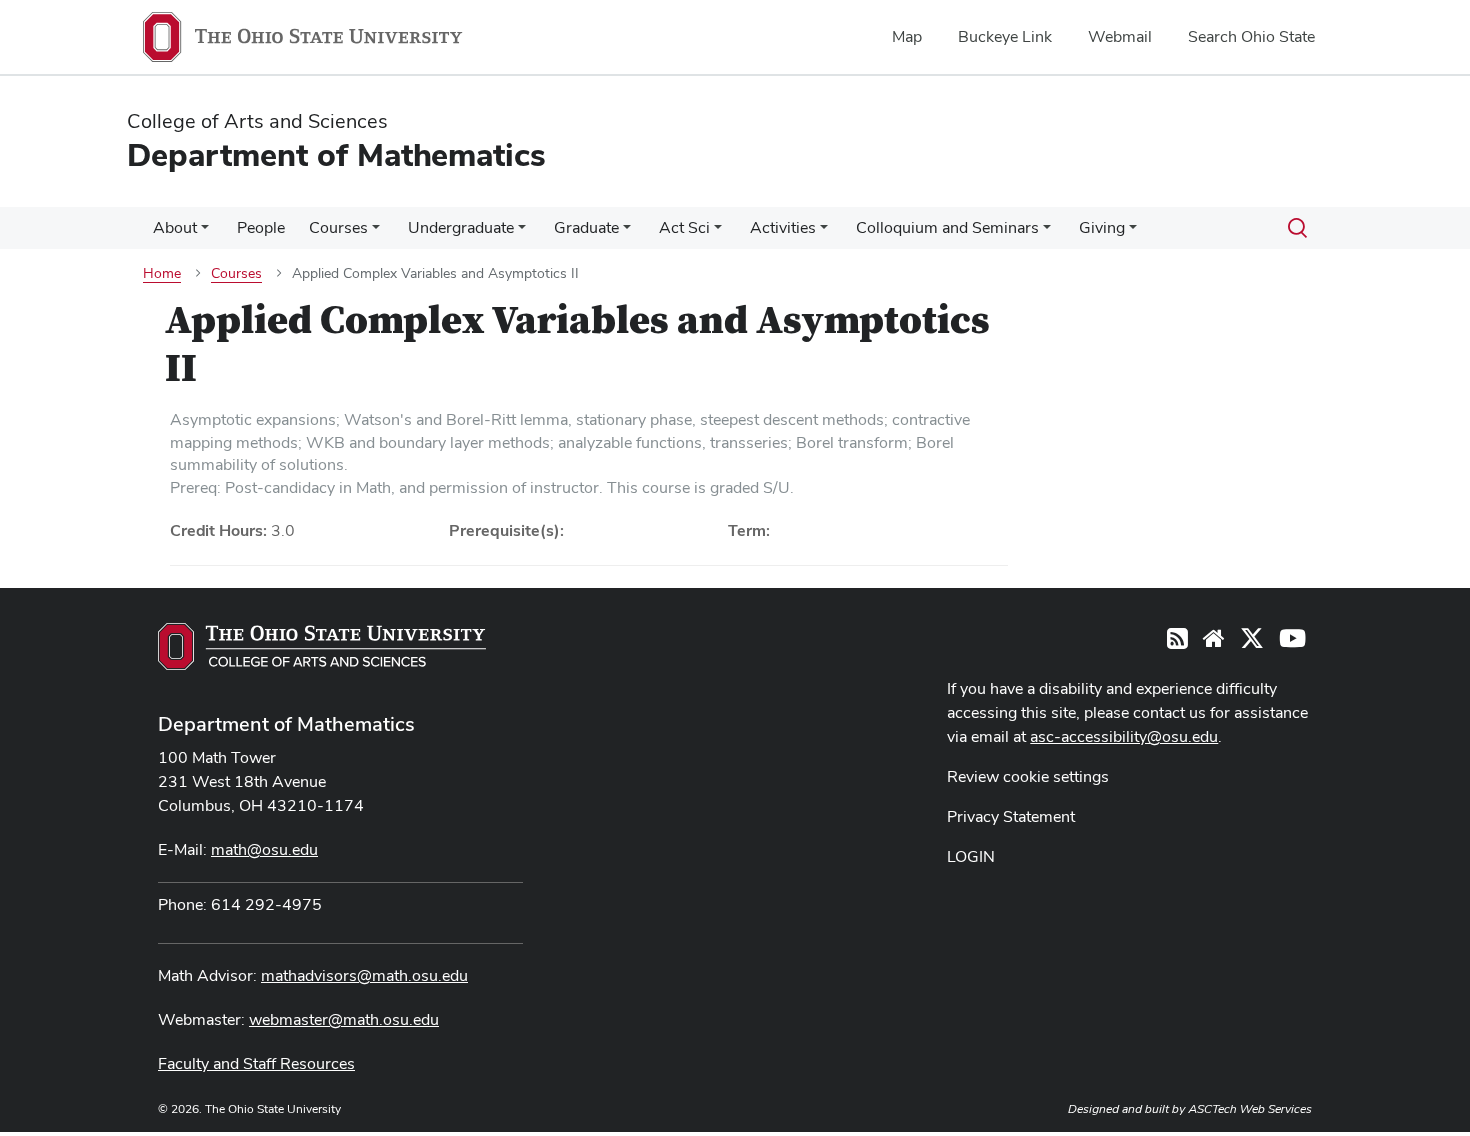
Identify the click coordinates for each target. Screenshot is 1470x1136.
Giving (1102, 227)
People (261, 227)
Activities (783, 227)
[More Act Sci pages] (718, 233)
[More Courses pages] (376, 233)
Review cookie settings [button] (1028, 776)
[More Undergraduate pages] (522, 233)
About (175, 227)
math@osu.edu (264, 849)
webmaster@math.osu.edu (344, 1019)
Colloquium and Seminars (947, 227)
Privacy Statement (1011, 816)
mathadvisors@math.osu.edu (364, 975)
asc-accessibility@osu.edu (1124, 736)
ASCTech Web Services (1250, 1109)
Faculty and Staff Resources (256, 1063)
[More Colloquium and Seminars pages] (1047, 233)
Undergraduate (461, 227)
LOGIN (971, 856)
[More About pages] (205, 233)
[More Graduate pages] (627, 233)
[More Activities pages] (824, 233)
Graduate (586, 227)
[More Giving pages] (1133, 233)
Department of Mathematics (286, 724)
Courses (338, 227)
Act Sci (684, 227)
